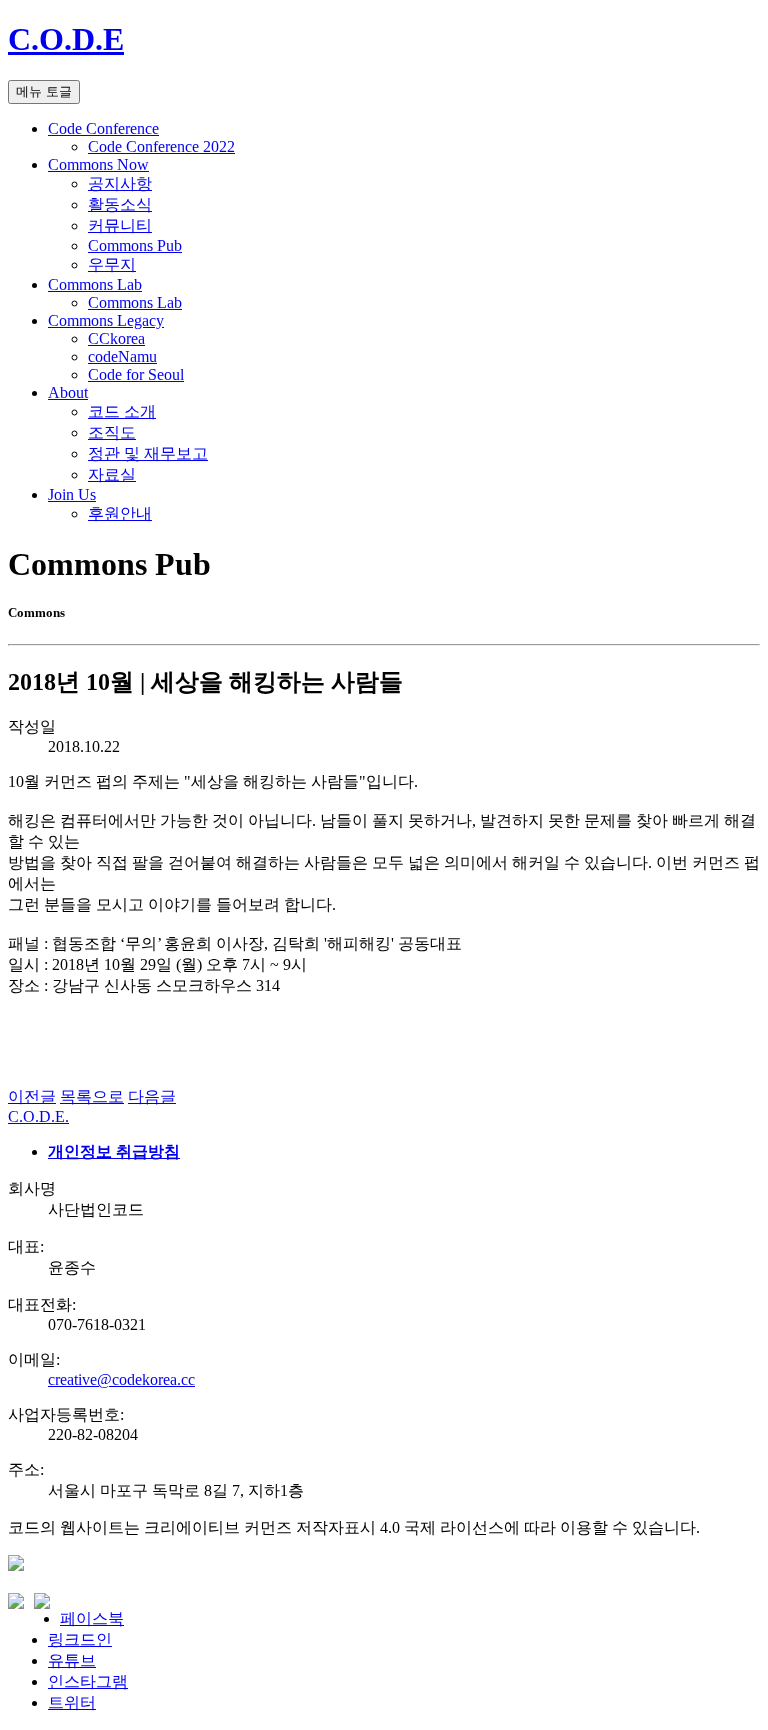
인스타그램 (88, 1681)
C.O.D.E (66, 39)
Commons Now (98, 164)
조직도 (112, 432)
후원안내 (120, 513)
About (68, 392)
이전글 (32, 1096)
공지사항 (120, 183)
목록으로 (92, 1096)
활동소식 (120, 204)
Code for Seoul (136, 374)
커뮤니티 (120, 225)
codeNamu (122, 356)
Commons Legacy (106, 320)
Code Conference (103, 128)
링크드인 (80, 1639)
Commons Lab (95, 284)
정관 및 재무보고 (148, 453)
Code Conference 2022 (161, 146)
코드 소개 (122, 411)
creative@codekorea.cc (121, 1379)
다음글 (152, 1096)
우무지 (112, 264)
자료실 (112, 474)
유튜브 (72, 1660)
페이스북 (92, 1618)
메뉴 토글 (44, 91)
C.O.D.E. (38, 1116)
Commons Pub (135, 245)
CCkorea (116, 338)
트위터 (72, 1702)
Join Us (72, 494)
